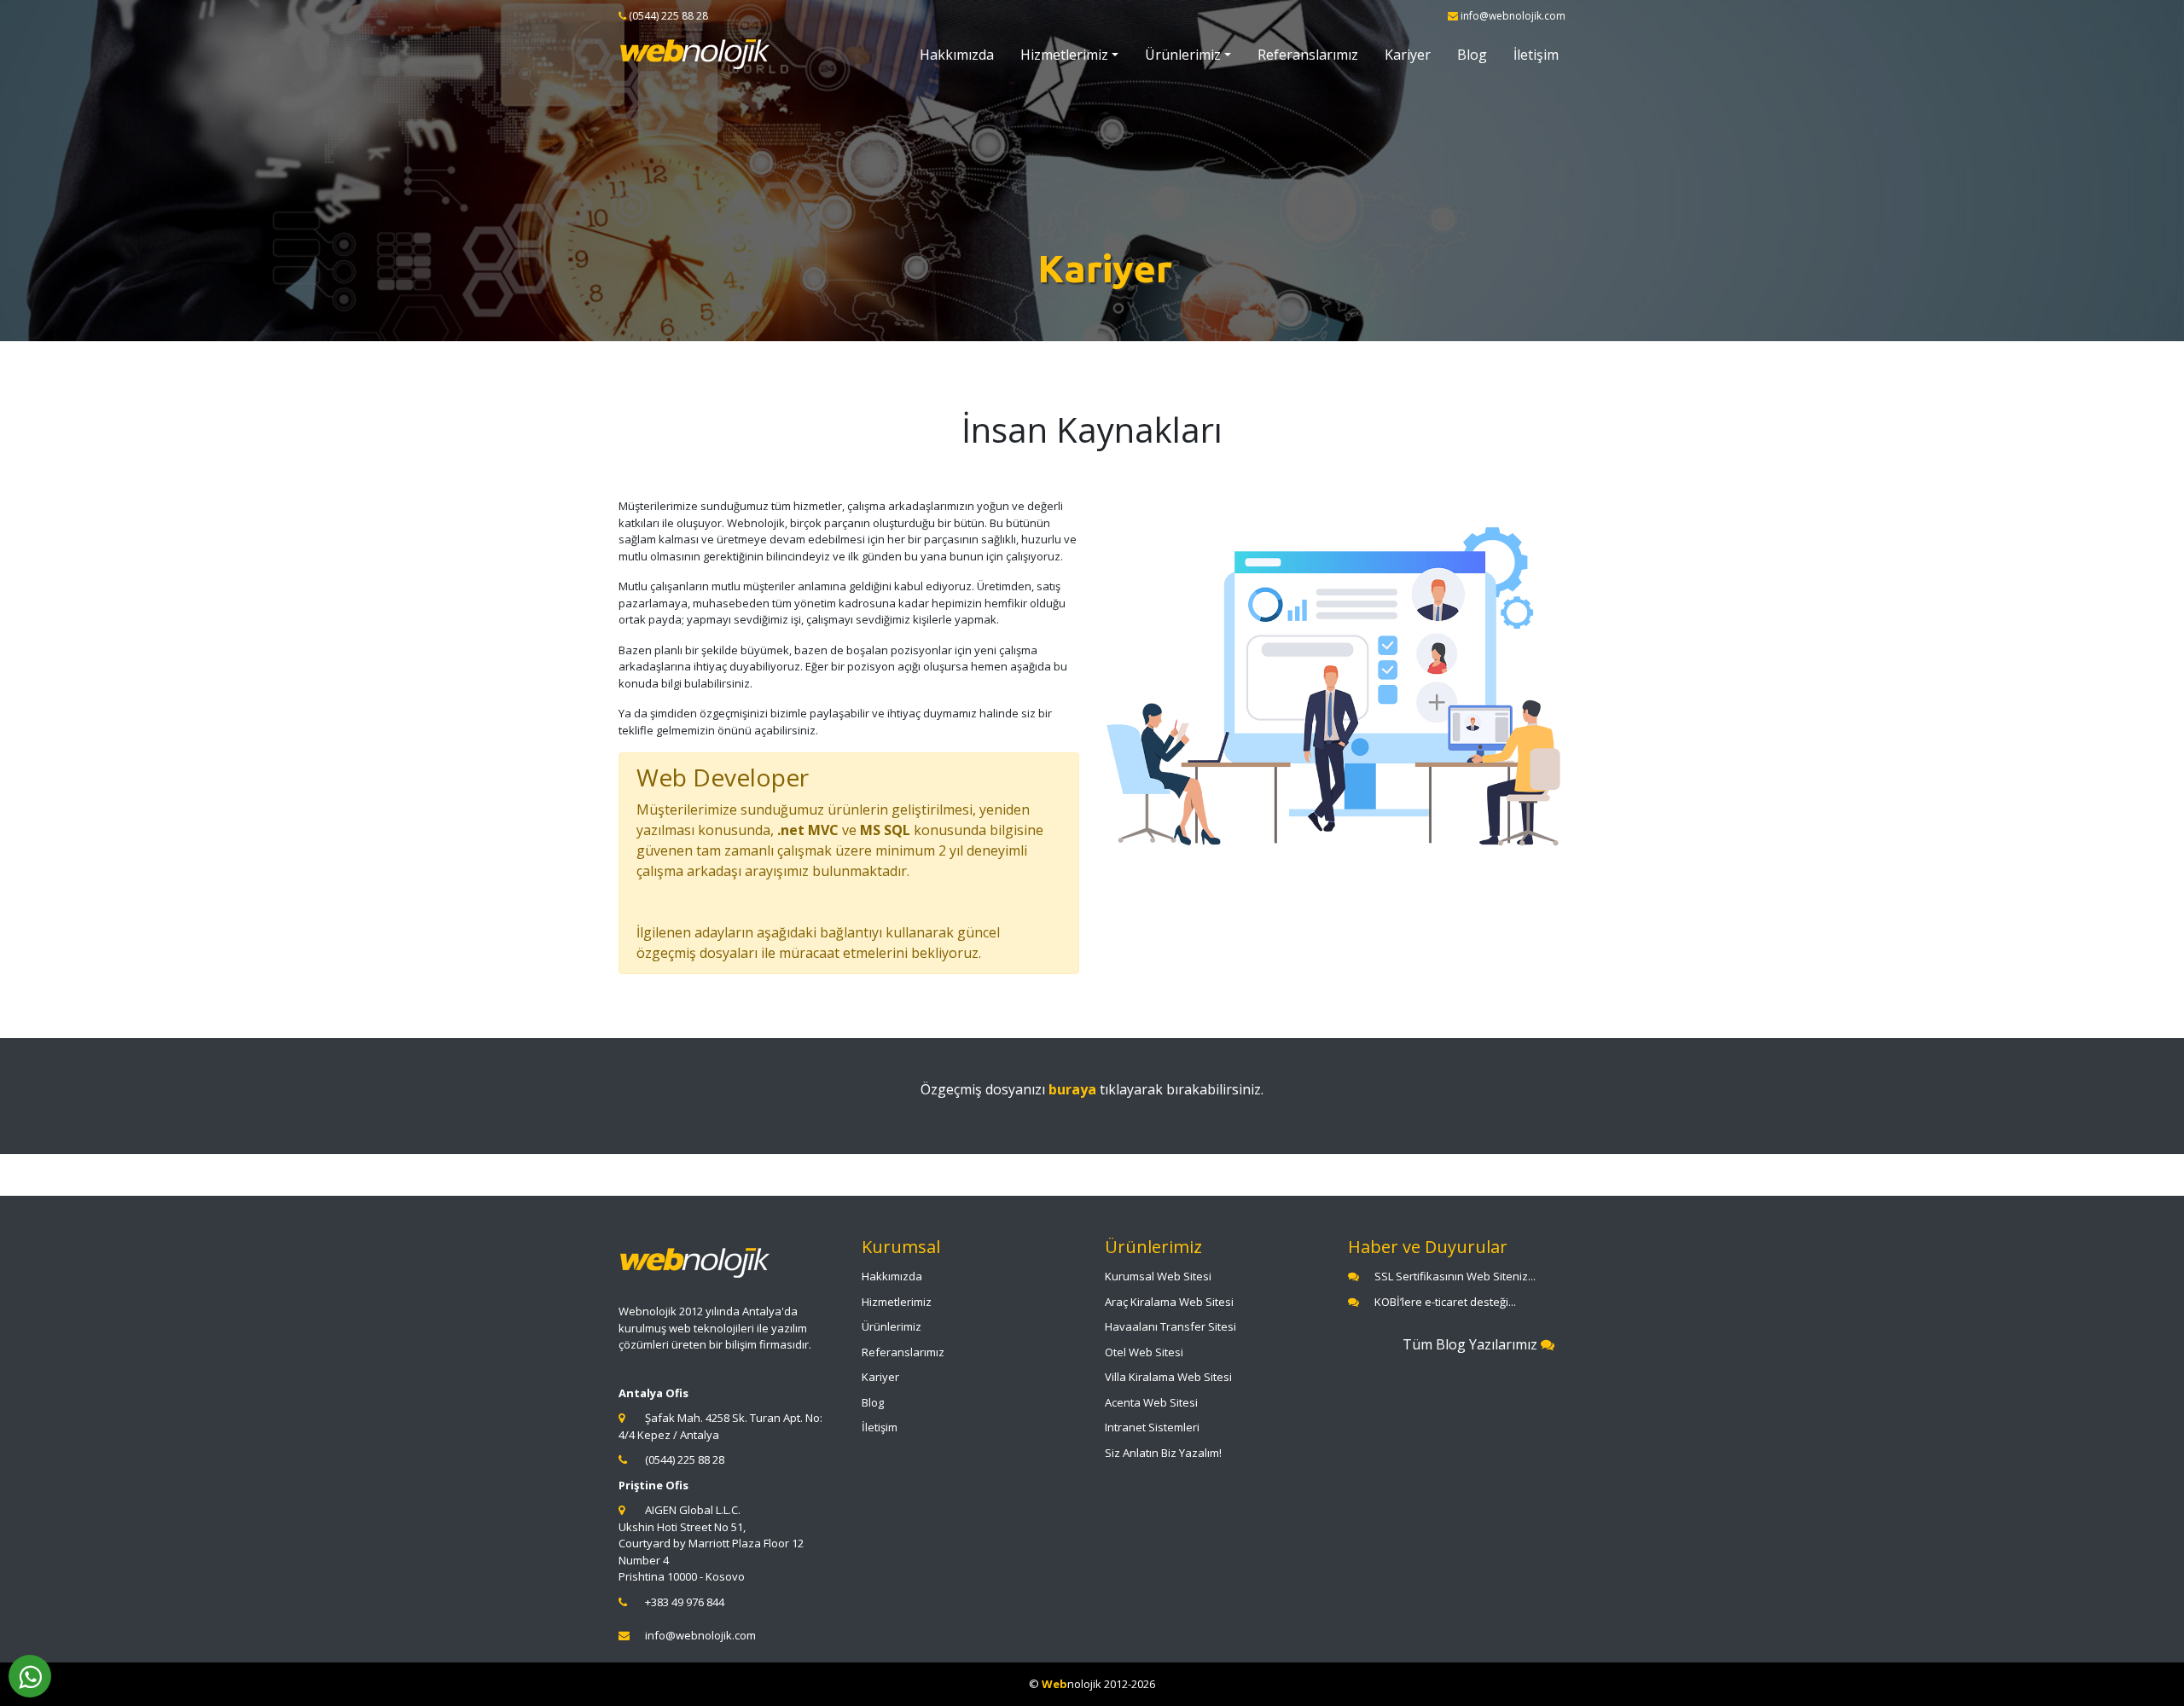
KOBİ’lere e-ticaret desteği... (1445, 1302)
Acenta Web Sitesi (1151, 1402)
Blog (1472, 55)
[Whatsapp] (30, 1676)
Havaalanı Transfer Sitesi (1170, 1326)
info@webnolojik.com (700, 1635)
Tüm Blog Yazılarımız (1472, 1344)
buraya (1072, 1089)
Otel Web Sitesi (1144, 1352)
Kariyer (1408, 55)
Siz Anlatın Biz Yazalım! (1163, 1453)
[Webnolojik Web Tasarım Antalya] (695, 55)
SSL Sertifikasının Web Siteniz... (1455, 1276)
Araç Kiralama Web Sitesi (1169, 1302)
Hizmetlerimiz (1064, 55)
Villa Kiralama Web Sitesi (1168, 1377)
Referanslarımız (1308, 55)
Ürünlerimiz (1183, 55)
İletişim (1536, 55)
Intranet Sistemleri (1152, 1427)
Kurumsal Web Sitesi (1158, 1276)
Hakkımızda (957, 55)
